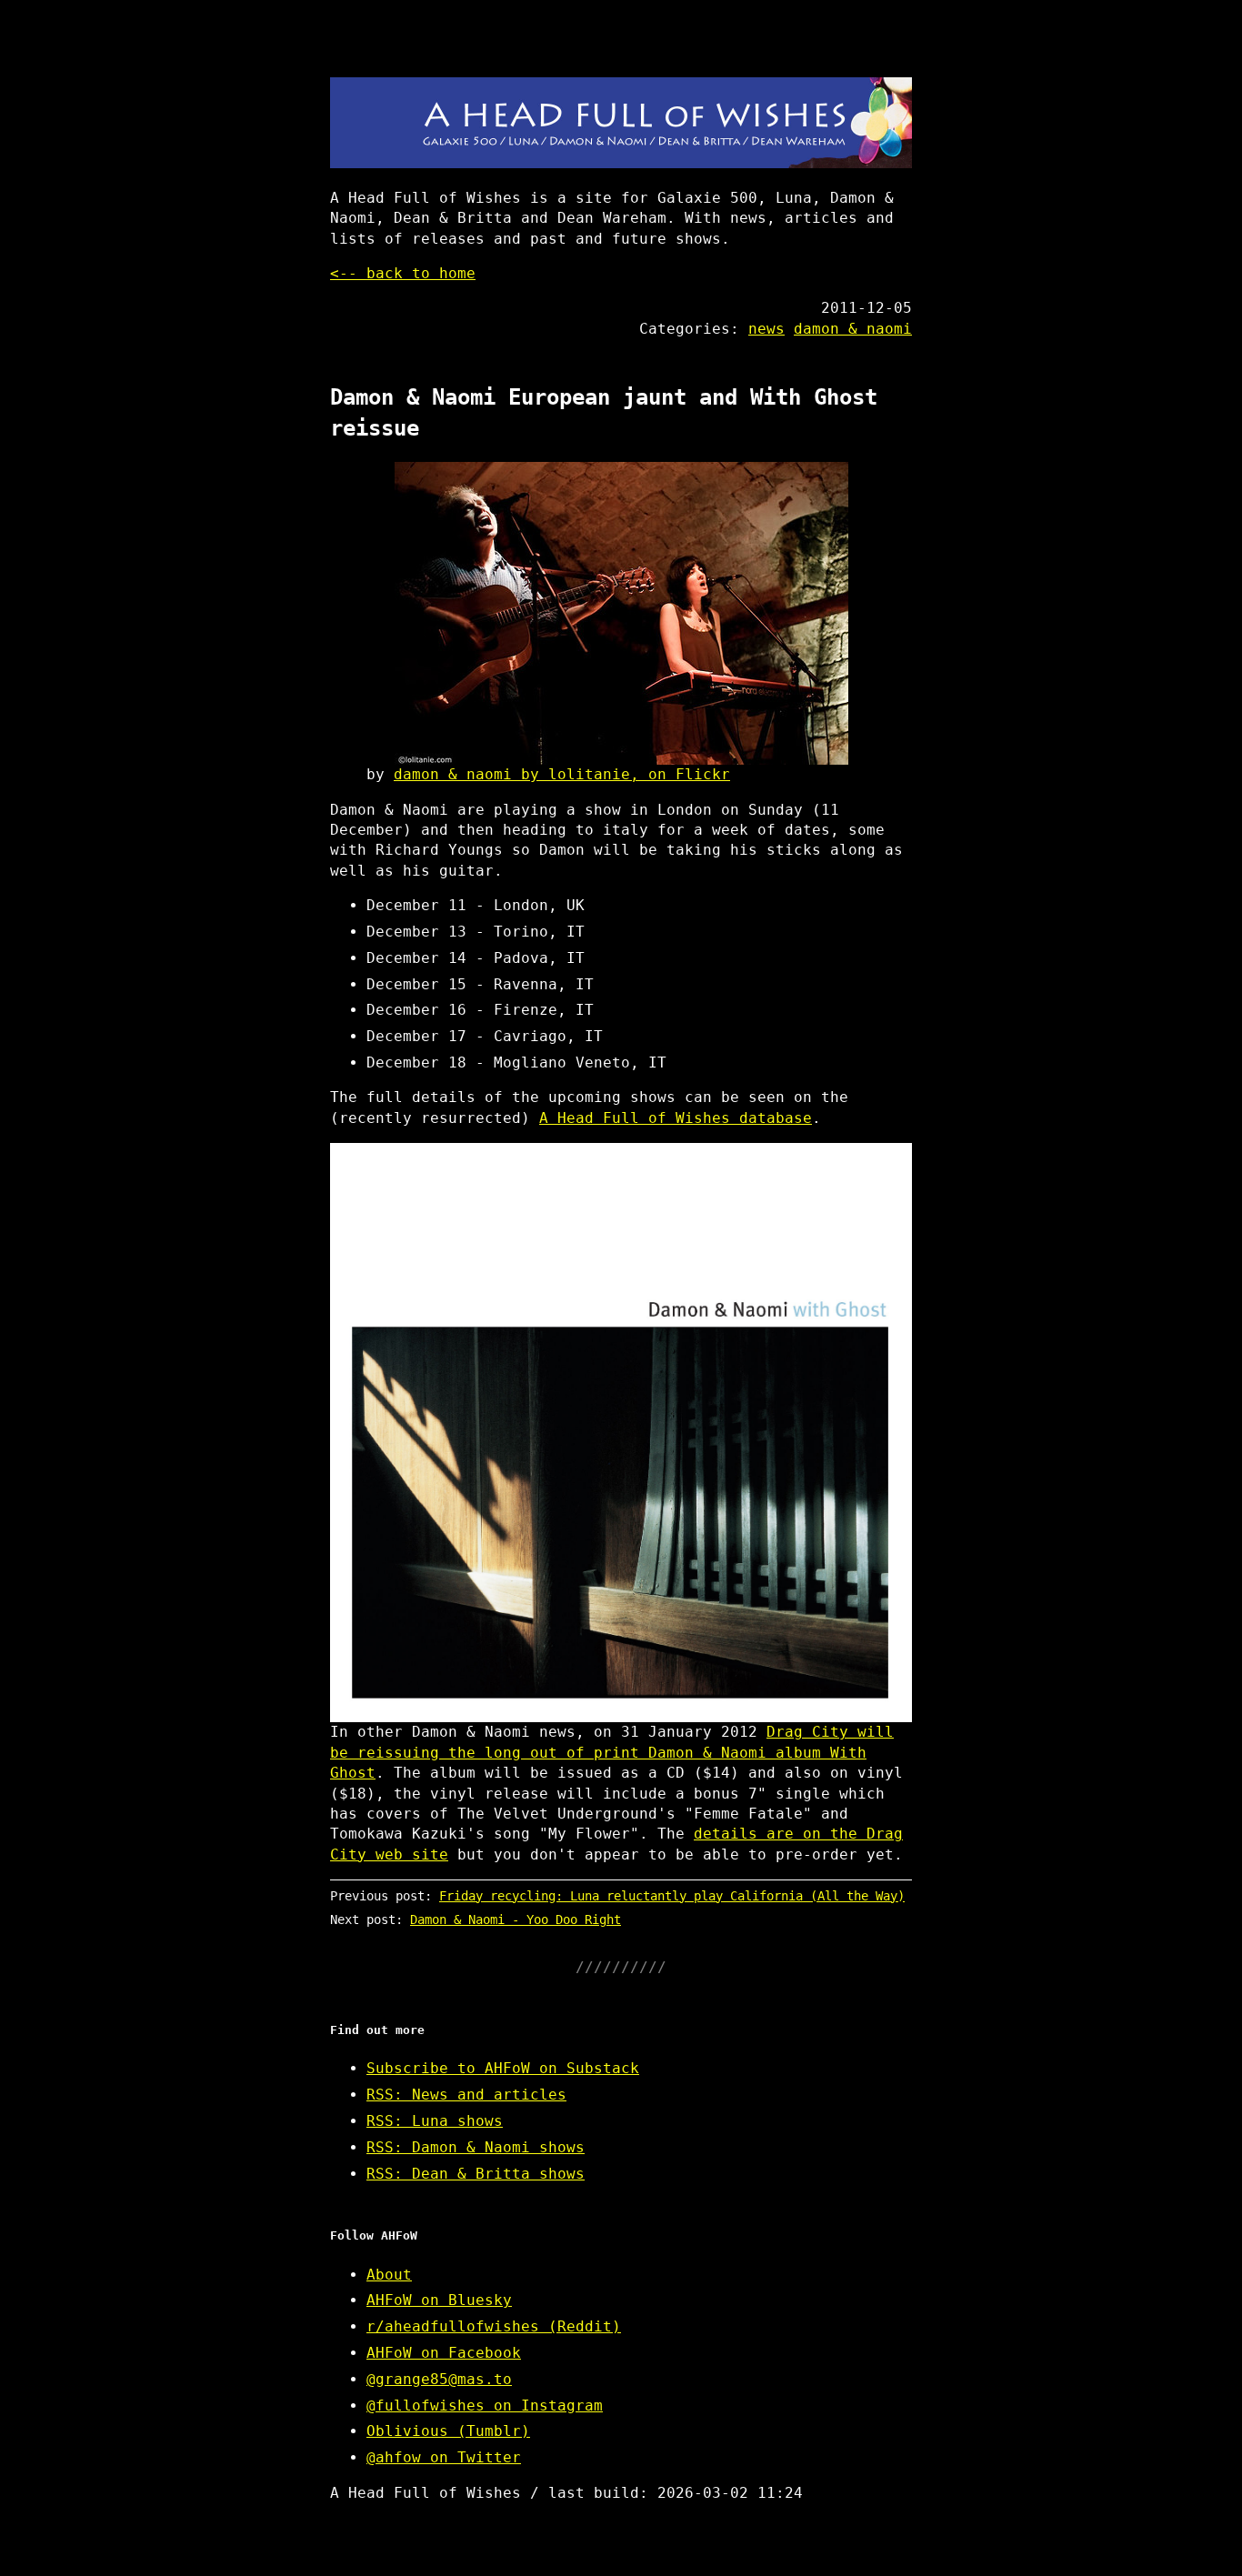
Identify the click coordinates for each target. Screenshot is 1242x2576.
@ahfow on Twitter (444, 2457)
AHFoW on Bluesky (439, 2300)
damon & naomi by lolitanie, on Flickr (562, 774)
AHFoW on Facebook (444, 2353)
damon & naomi (853, 329)
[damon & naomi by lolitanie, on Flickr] (621, 613)
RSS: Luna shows (435, 2121)
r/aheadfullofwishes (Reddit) (494, 2326)
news (766, 329)
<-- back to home (403, 273)
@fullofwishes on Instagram (485, 2406)
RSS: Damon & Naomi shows (476, 2147)
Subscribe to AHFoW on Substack (503, 2068)
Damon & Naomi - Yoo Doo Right (516, 1919)
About (389, 2275)
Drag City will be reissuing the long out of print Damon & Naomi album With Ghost (612, 1752)
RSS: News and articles (466, 2095)
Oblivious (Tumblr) (448, 2431)
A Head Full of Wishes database (676, 1118)
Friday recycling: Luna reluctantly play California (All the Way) (672, 1896)
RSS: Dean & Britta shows (476, 2174)
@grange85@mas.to (439, 2379)
